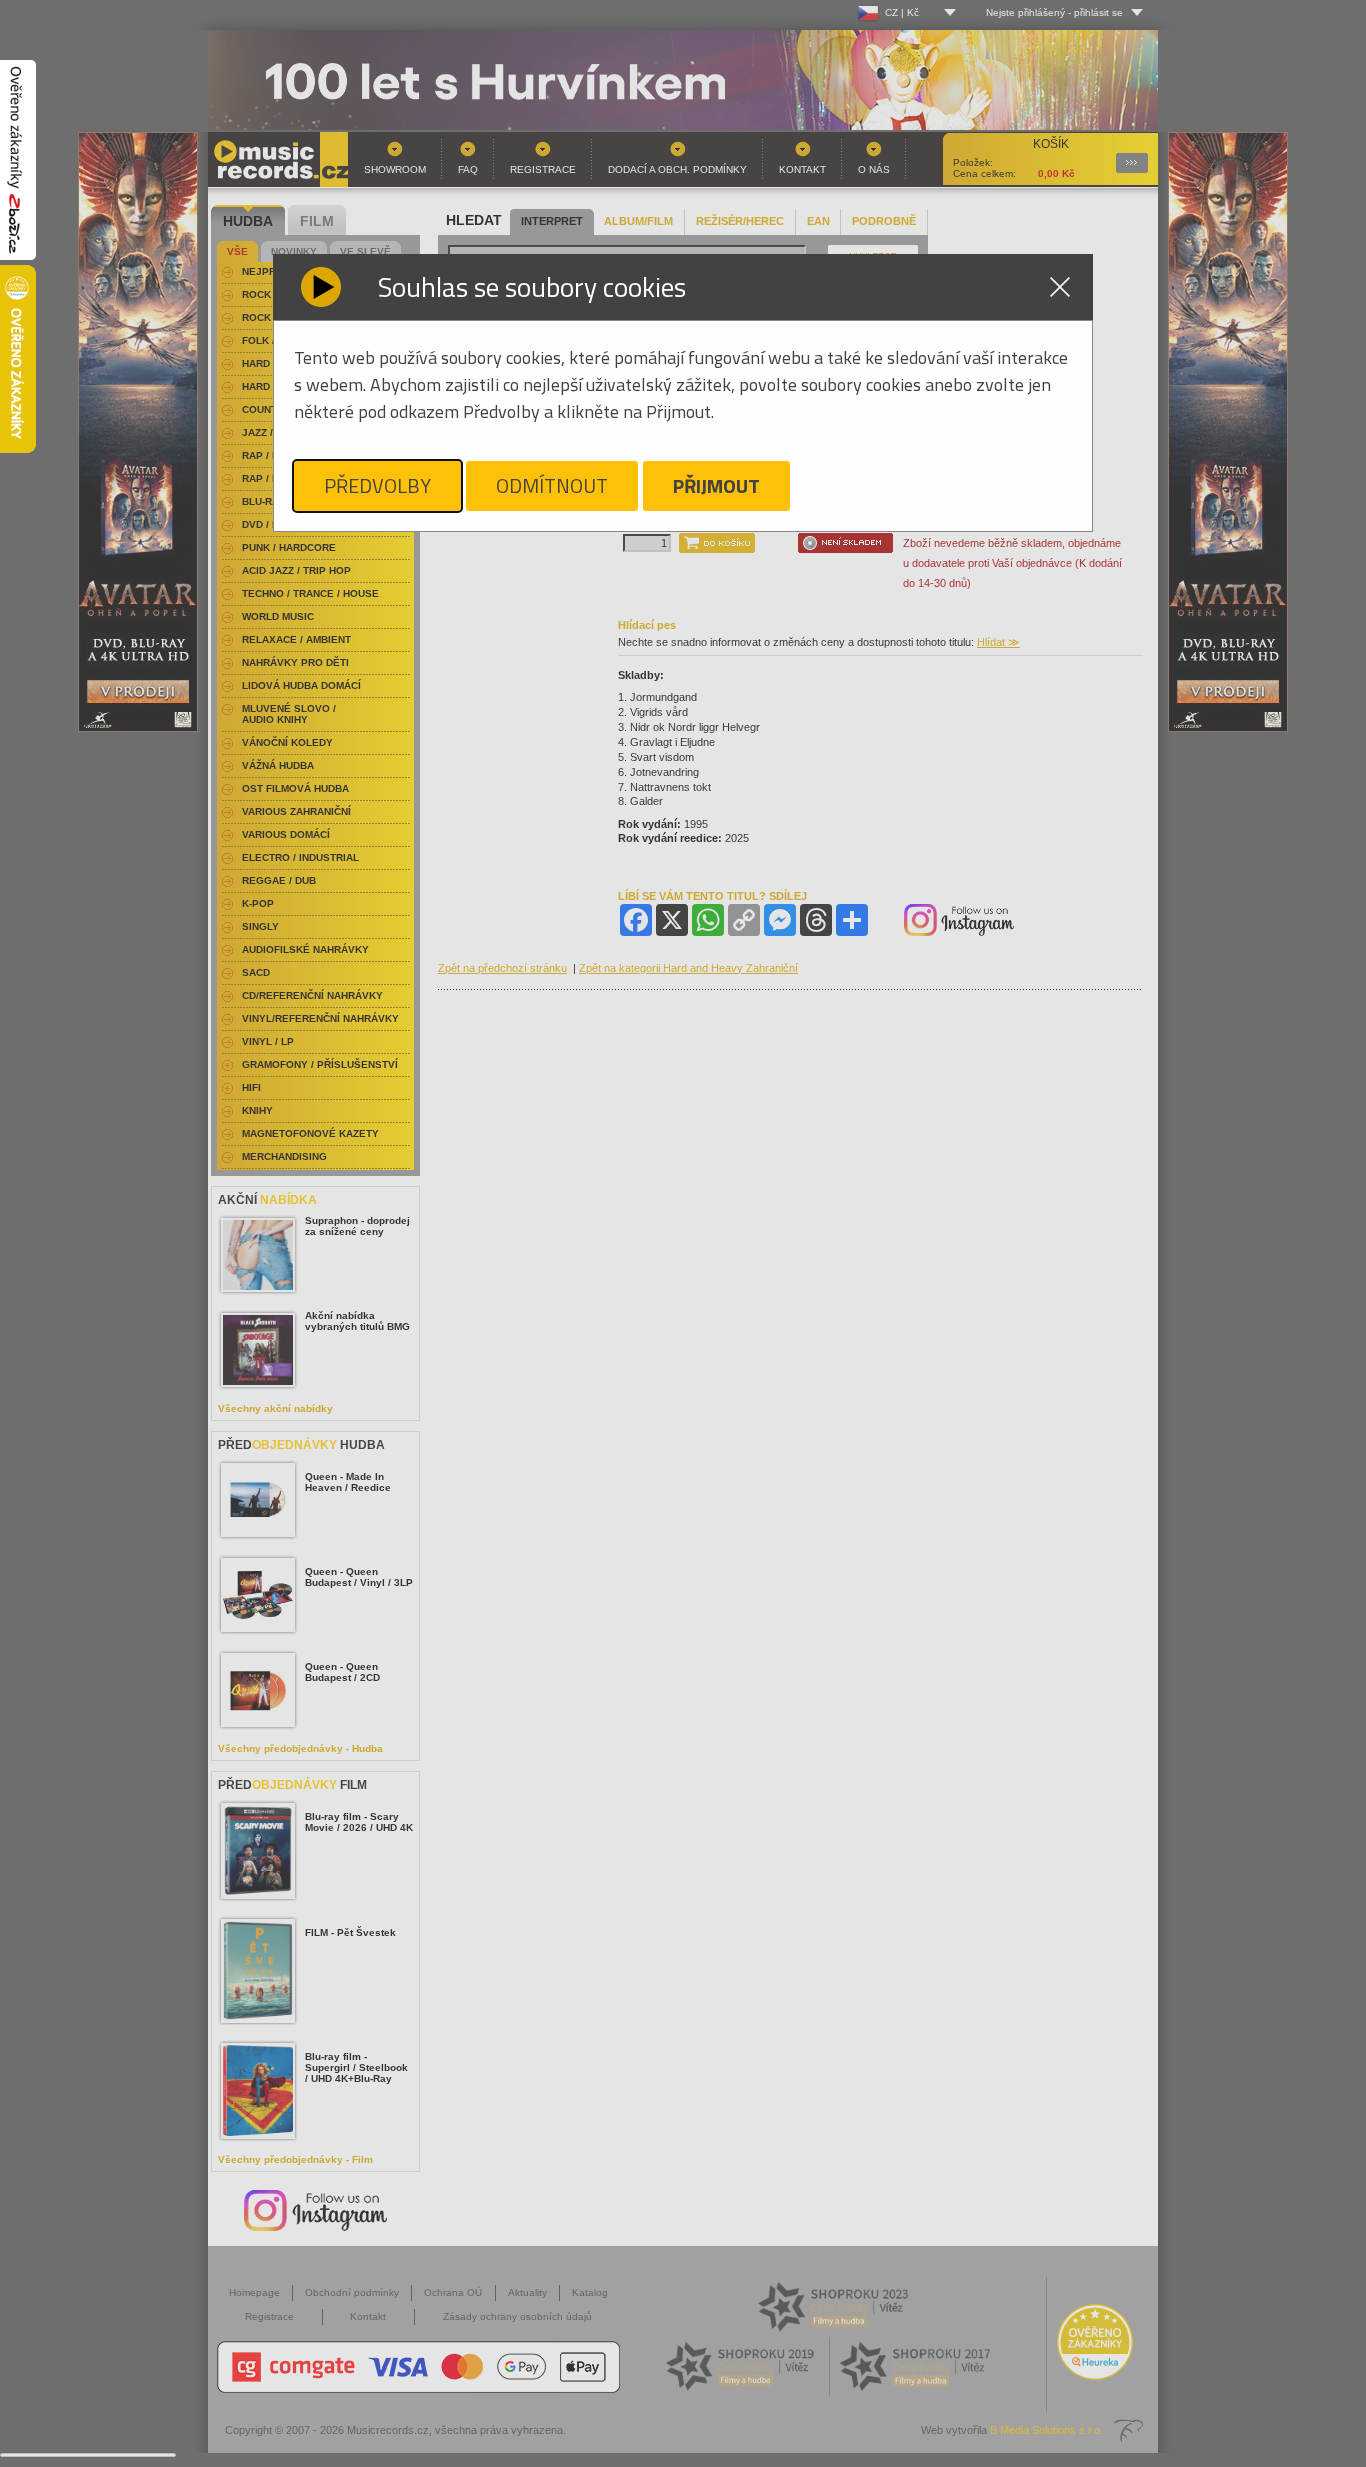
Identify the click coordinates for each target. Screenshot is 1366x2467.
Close (1060, 287)
